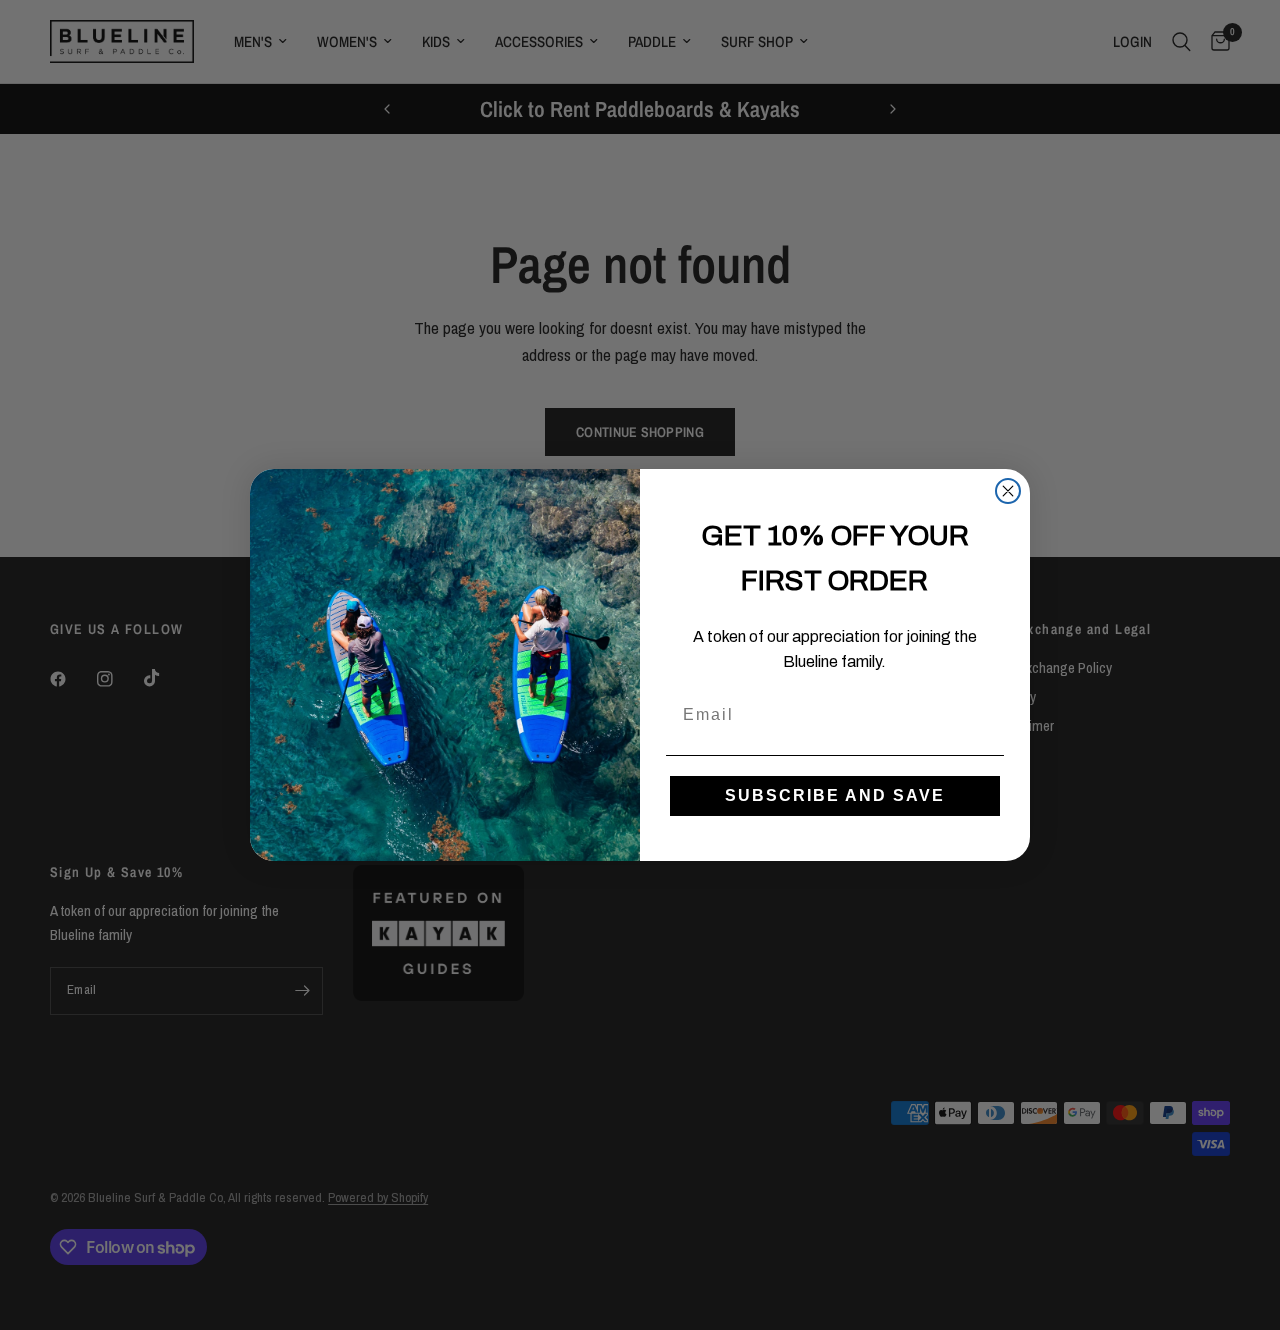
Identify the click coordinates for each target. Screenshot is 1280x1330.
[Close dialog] (1008, 491)
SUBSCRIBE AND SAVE (835, 795)
